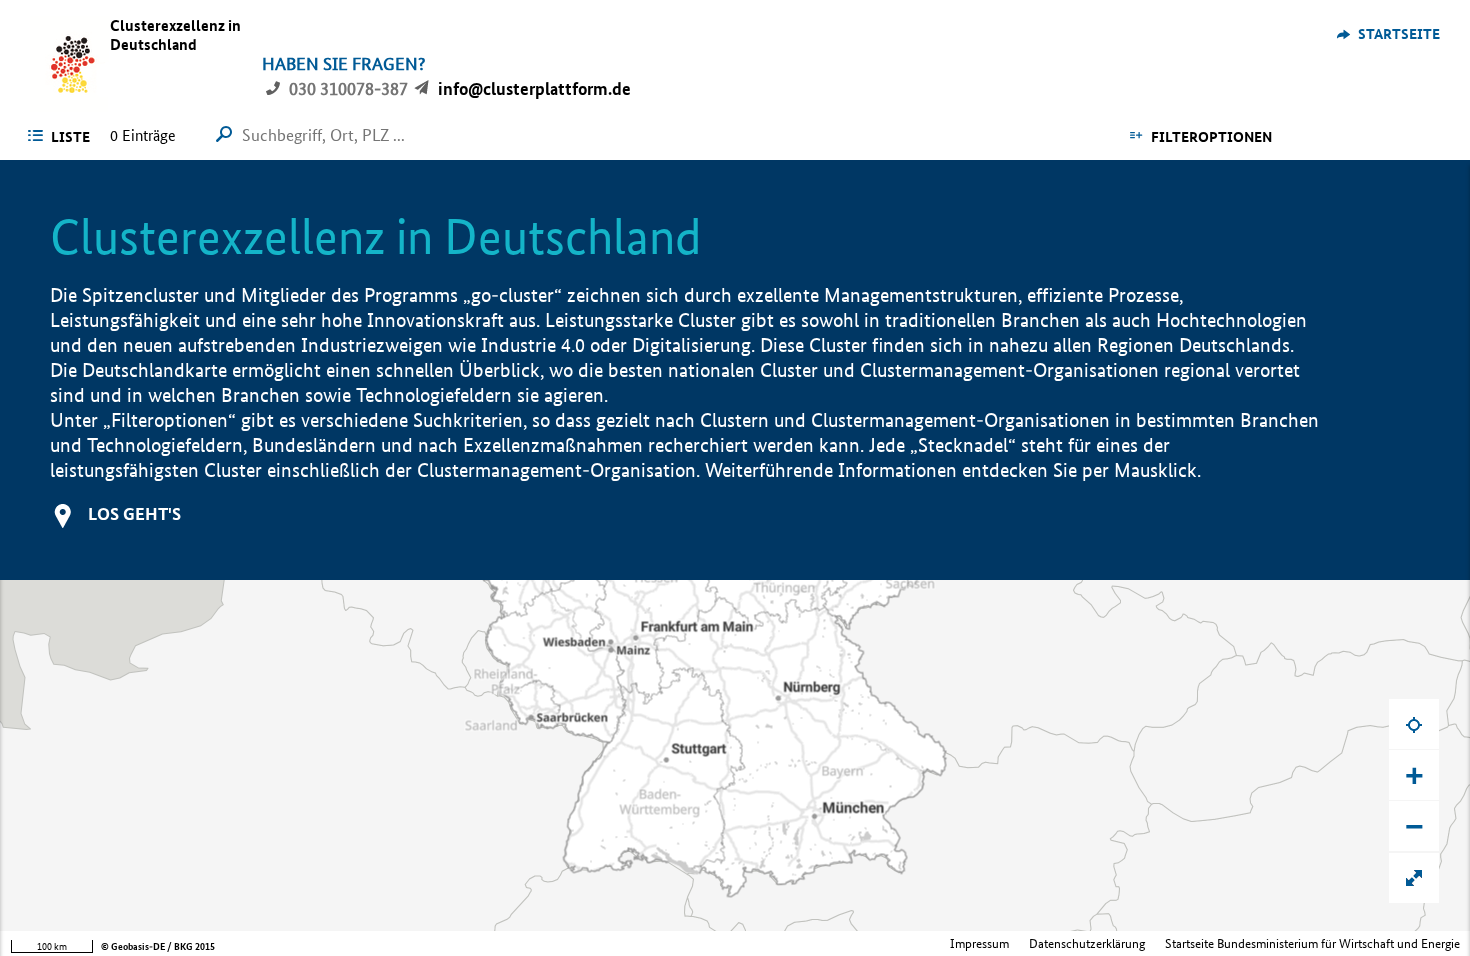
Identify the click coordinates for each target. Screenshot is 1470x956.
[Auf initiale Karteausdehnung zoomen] (1414, 878)
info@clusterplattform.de (534, 88)
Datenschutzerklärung (1087, 943)
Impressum (979, 943)
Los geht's (134, 513)
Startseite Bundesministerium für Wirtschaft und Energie (1312, 943)
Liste (70, 137)
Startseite (1399, 34)
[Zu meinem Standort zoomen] (1414, 724)
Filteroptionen (1211, 137)
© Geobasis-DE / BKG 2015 (158, 946)
